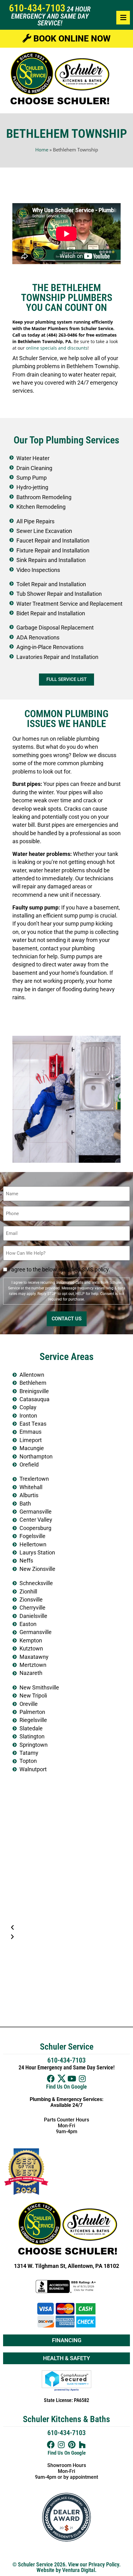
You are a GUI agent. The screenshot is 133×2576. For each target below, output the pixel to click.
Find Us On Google (66, 2087)
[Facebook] (51, 2079)
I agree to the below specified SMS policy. (59, 1270)
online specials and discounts (57, 348)
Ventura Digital (79, 2570)
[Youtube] (72, 2079)
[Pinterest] (72, 2445)
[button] (66, 1928)
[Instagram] (82, 2079)
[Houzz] (82, 2445)
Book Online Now (71, 39)
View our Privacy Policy (94, 2565)
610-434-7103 (37, 8)
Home (42, 150)
